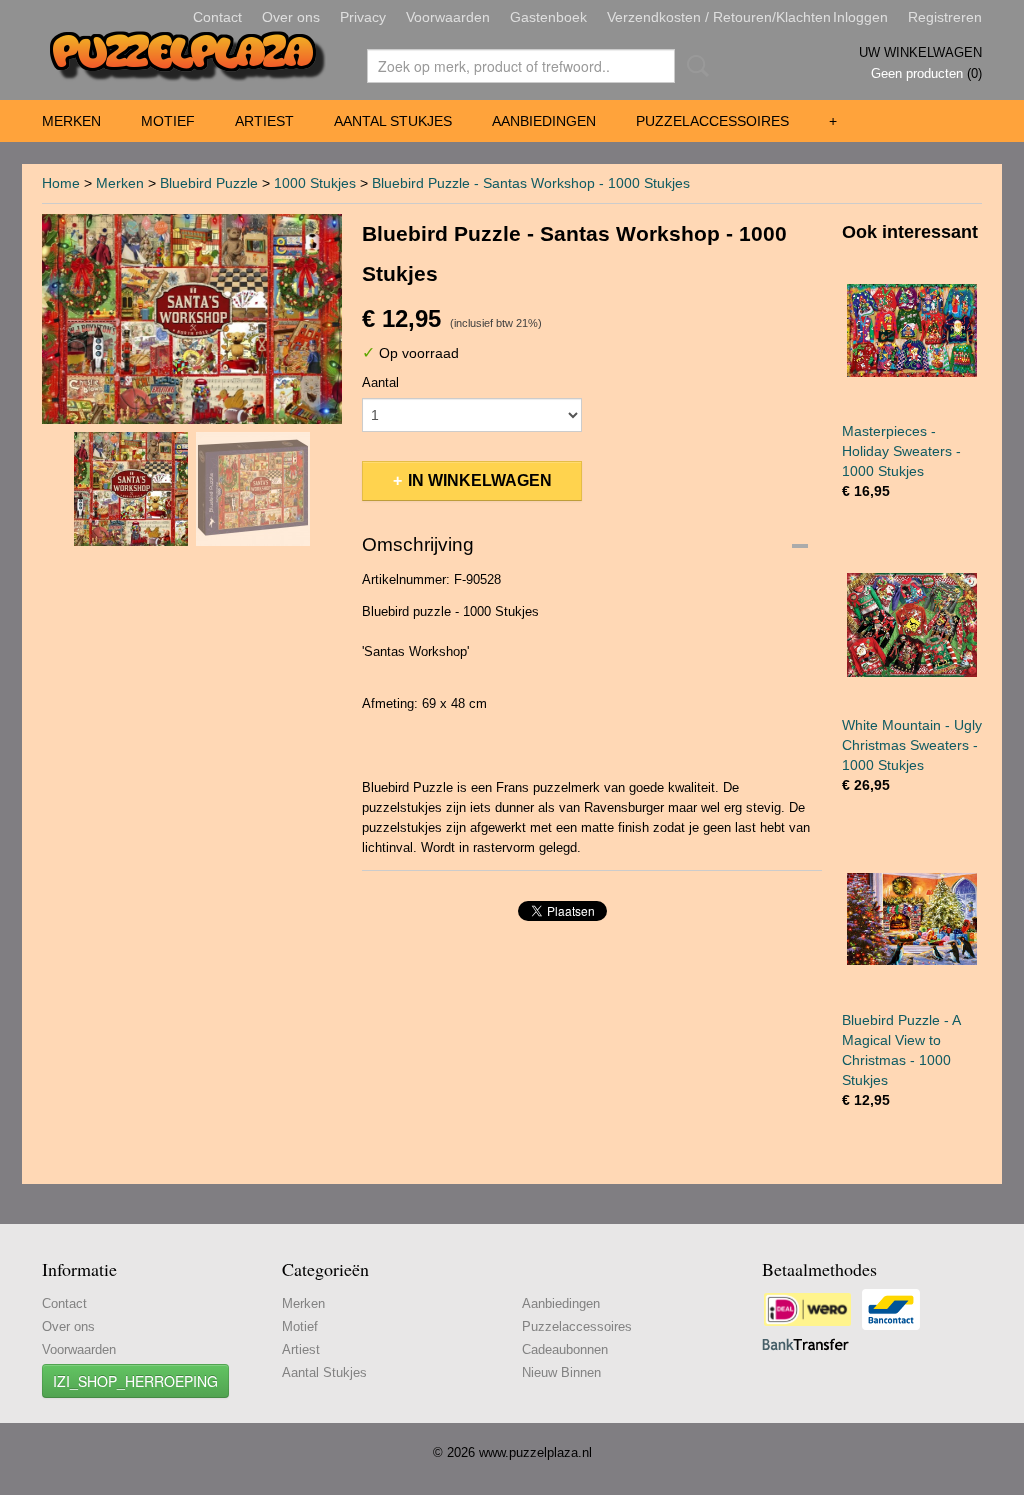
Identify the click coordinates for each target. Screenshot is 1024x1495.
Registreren (945, 17)
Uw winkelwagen (920, 52)
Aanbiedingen (544, 121)
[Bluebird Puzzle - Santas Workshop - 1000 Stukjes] (192, 319)
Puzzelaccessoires (712, 121)
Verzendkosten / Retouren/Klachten (719, 17)
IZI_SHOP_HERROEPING (135, 1381)
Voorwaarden (448, 17)
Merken (71, 121)
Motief (168, 121)
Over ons (291, 17)
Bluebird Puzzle (209, 183)
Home (61, 183)
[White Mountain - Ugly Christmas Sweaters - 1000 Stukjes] (912, 625)
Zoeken (694, 66)
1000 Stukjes (315, 183)
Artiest (264, 121)
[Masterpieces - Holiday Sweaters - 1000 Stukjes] (912, 330)
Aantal (380, 382)
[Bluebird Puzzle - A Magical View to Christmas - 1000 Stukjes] (912, 919)
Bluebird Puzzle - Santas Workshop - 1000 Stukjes (531, 183)
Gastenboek (548, 17)
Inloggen (860, 17)
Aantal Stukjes (393, 121)
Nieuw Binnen (561, 1372)
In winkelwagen (480, 480)
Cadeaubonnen (565, 1349)
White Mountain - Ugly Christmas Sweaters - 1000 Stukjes (912, 745)
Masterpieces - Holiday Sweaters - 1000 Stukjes (901, 451)
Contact (217, 17)
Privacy (363, 17)
